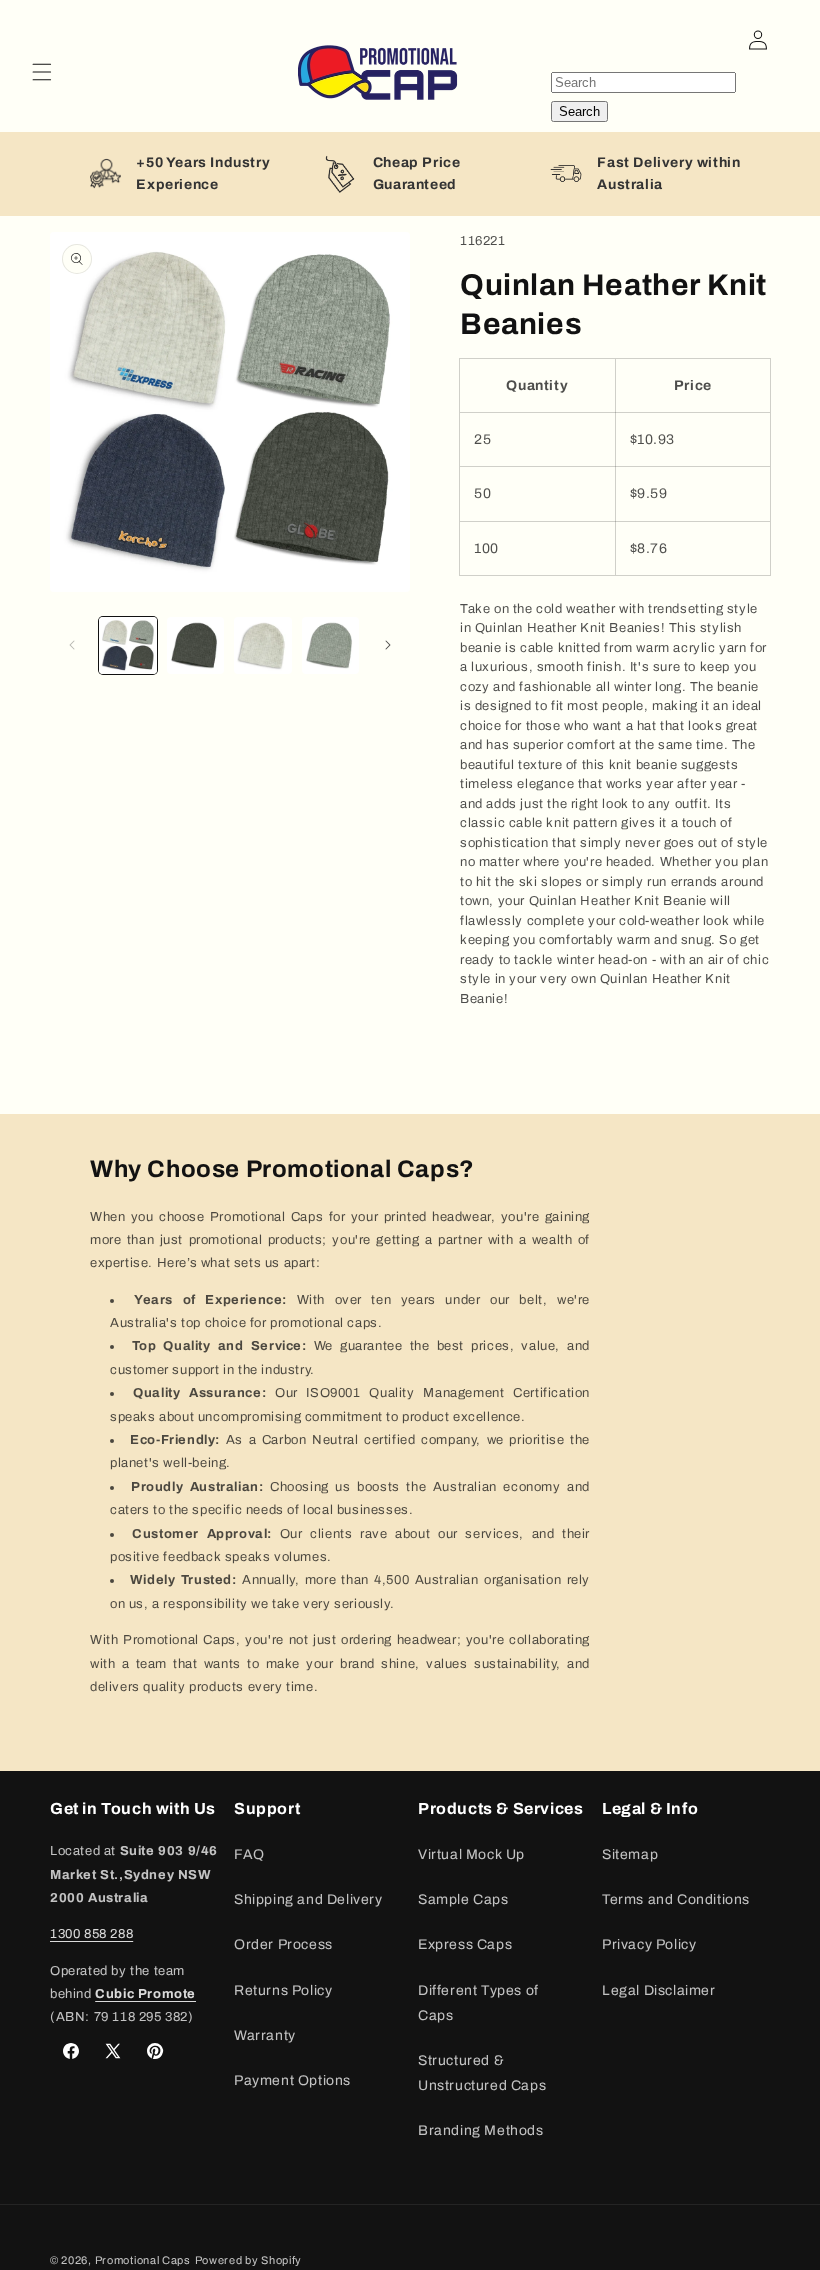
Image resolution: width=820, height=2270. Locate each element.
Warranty (265, 2035)
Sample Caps (463, 1899)
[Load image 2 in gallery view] (196, 646)
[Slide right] (388, 645)
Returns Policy (283, 1990)
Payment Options (292, 2080)
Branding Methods (481, 2130)
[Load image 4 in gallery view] (331, 646)
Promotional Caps (143, 2260)
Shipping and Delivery (308, 1899)
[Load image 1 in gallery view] (128, 646)
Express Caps (465, 1944)
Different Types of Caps (478, 2003)
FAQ (249, 1854)
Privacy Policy (649, 1944)
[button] (42, 72)
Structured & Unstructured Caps (482, 2073)
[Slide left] (72, 645)
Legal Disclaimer (659, 1990)
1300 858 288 (91, 1934)
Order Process (283, 1944)
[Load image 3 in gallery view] (263, 646)
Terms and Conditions (676, 1899)
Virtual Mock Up (471, 1854)
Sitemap (630, 1854)
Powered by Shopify (249, 2260)
